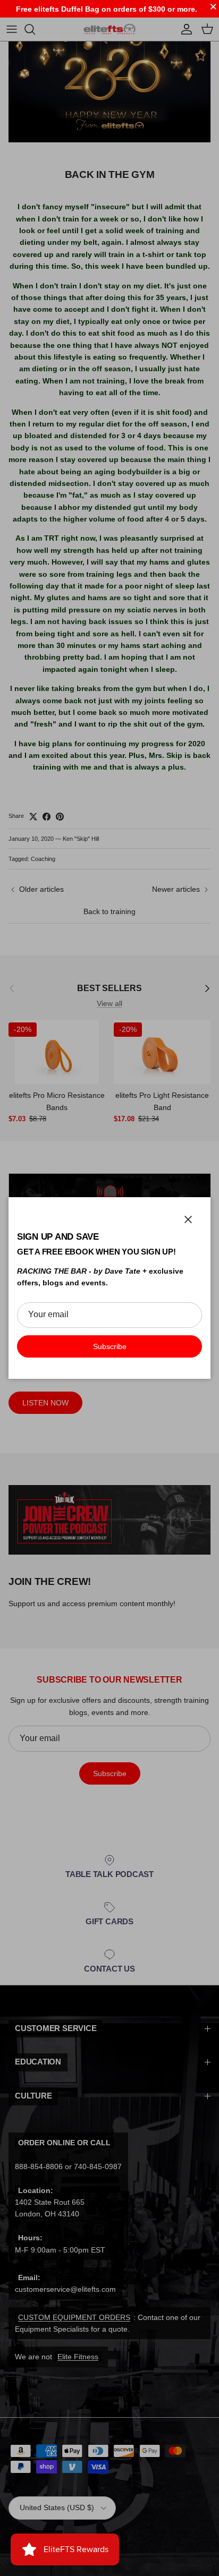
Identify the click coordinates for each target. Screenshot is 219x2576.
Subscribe (110, 1346)
